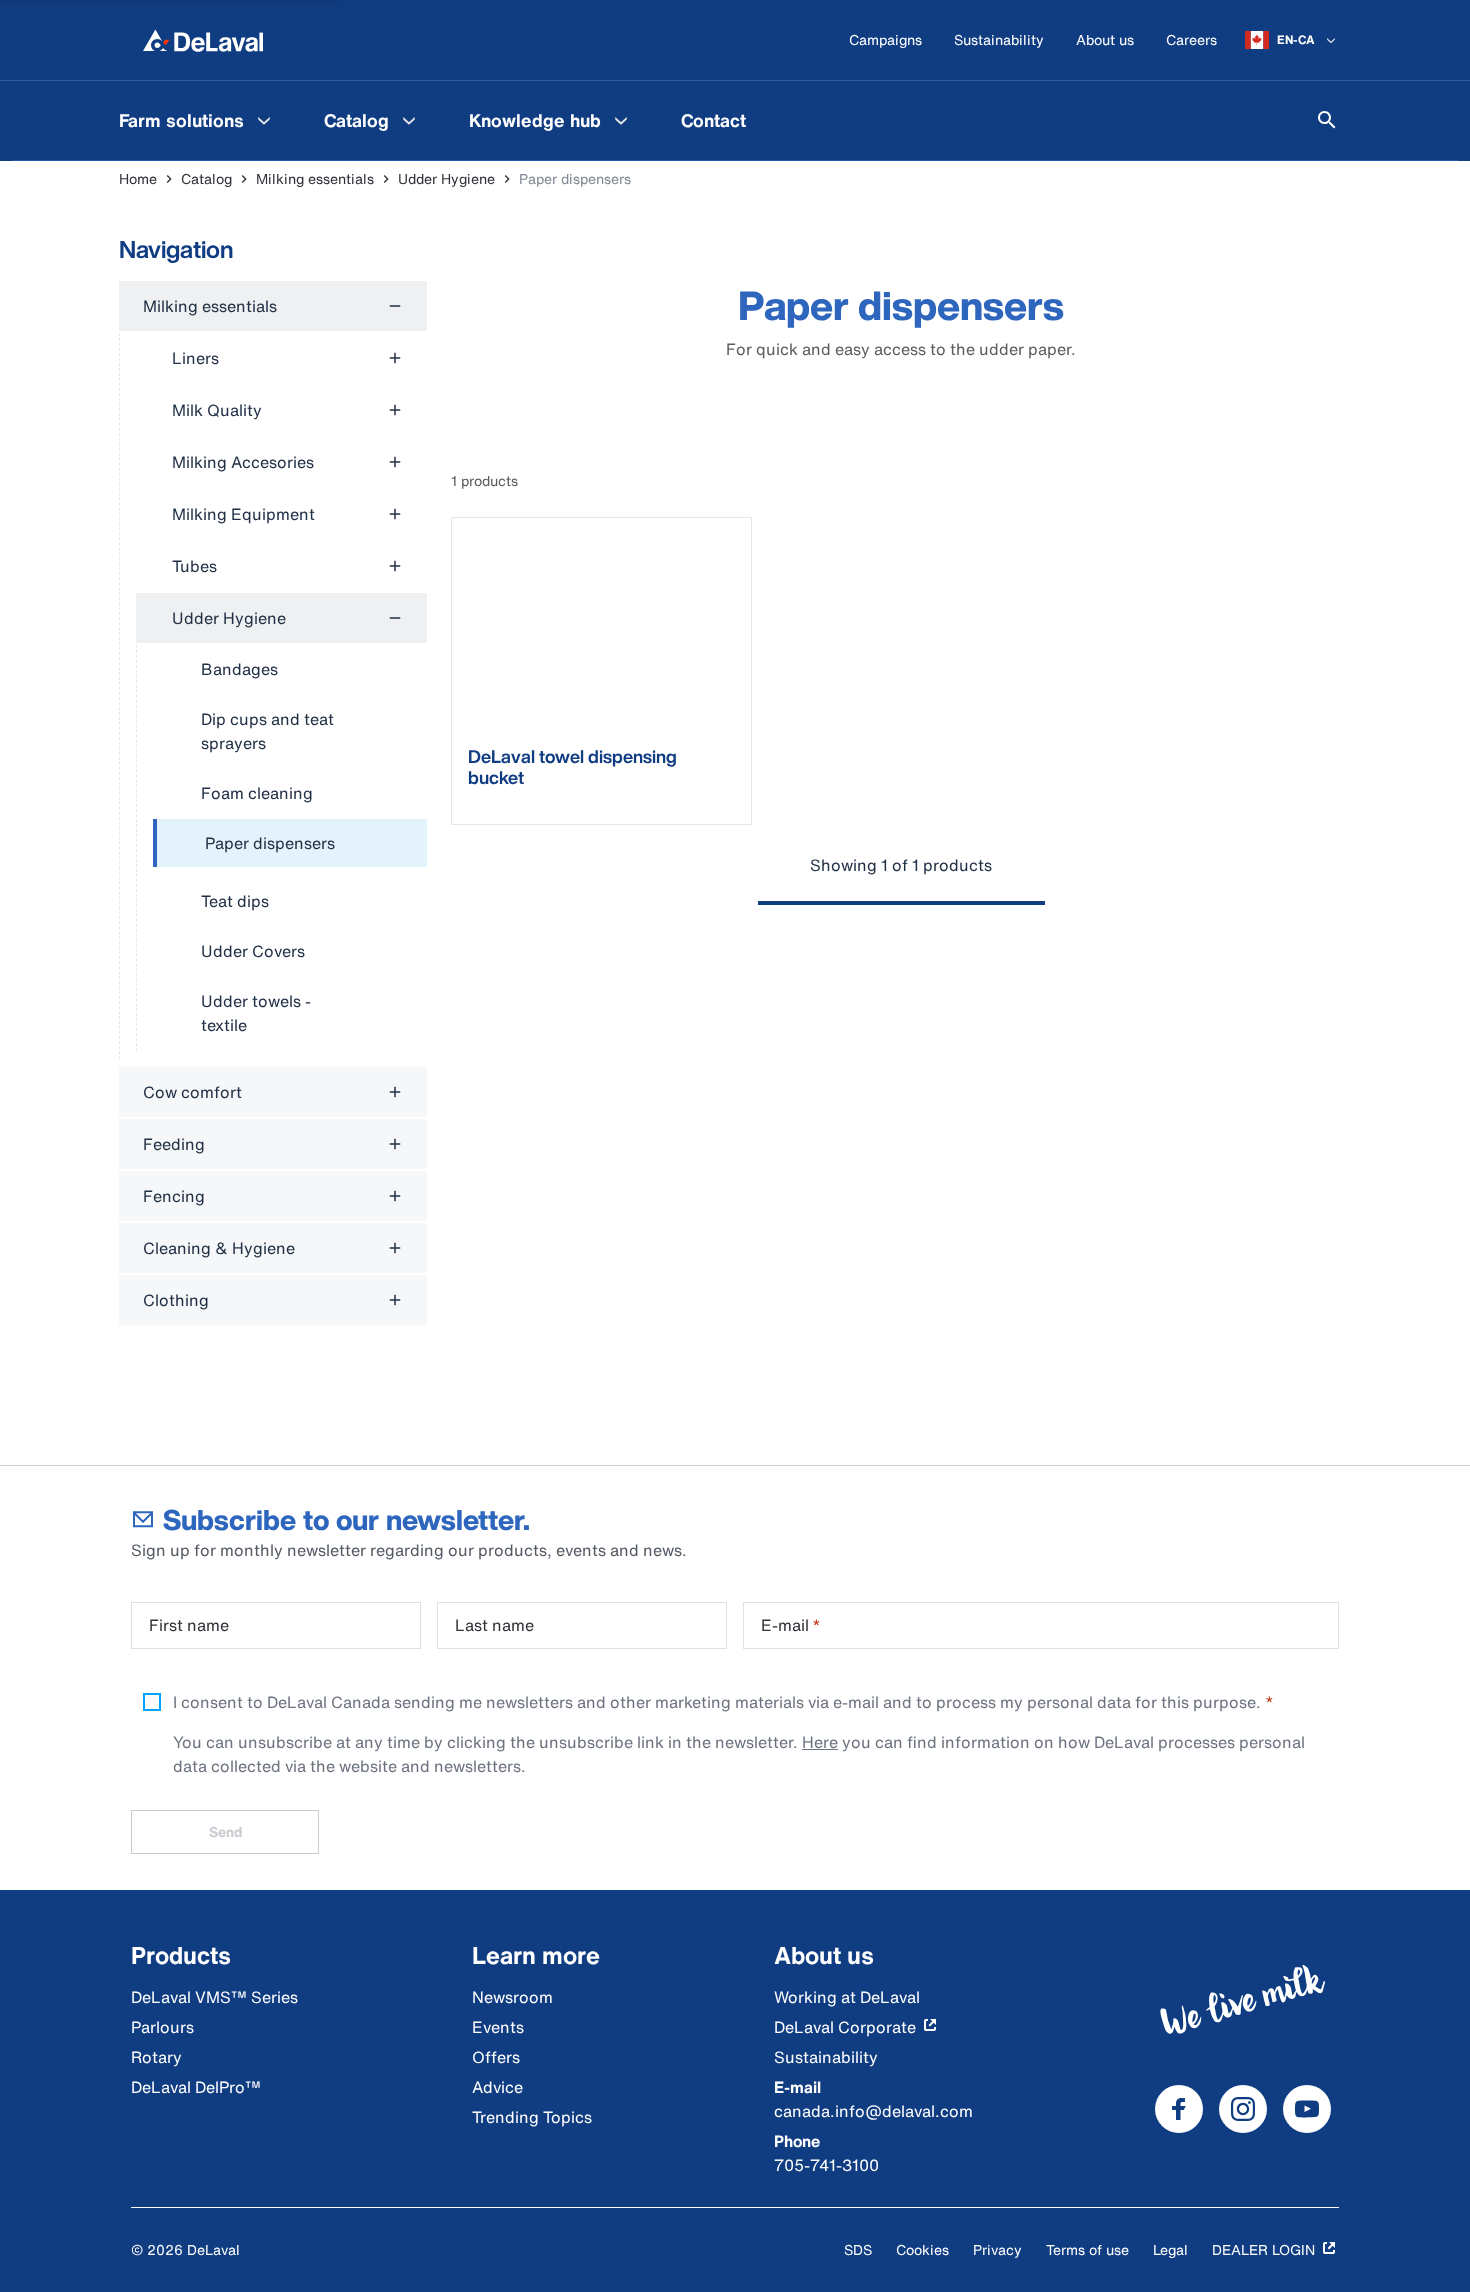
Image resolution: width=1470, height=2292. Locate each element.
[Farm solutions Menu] (264, 120)
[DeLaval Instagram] (1243, 2109)
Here (820, 1742)
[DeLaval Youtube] (1307, 2109)
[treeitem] (290, 844)
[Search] (1327, 120)
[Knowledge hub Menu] (621, 120)
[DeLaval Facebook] (1179, 2109)
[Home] (203, 40)
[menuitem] (197, 120)
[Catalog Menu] (409, 120)
